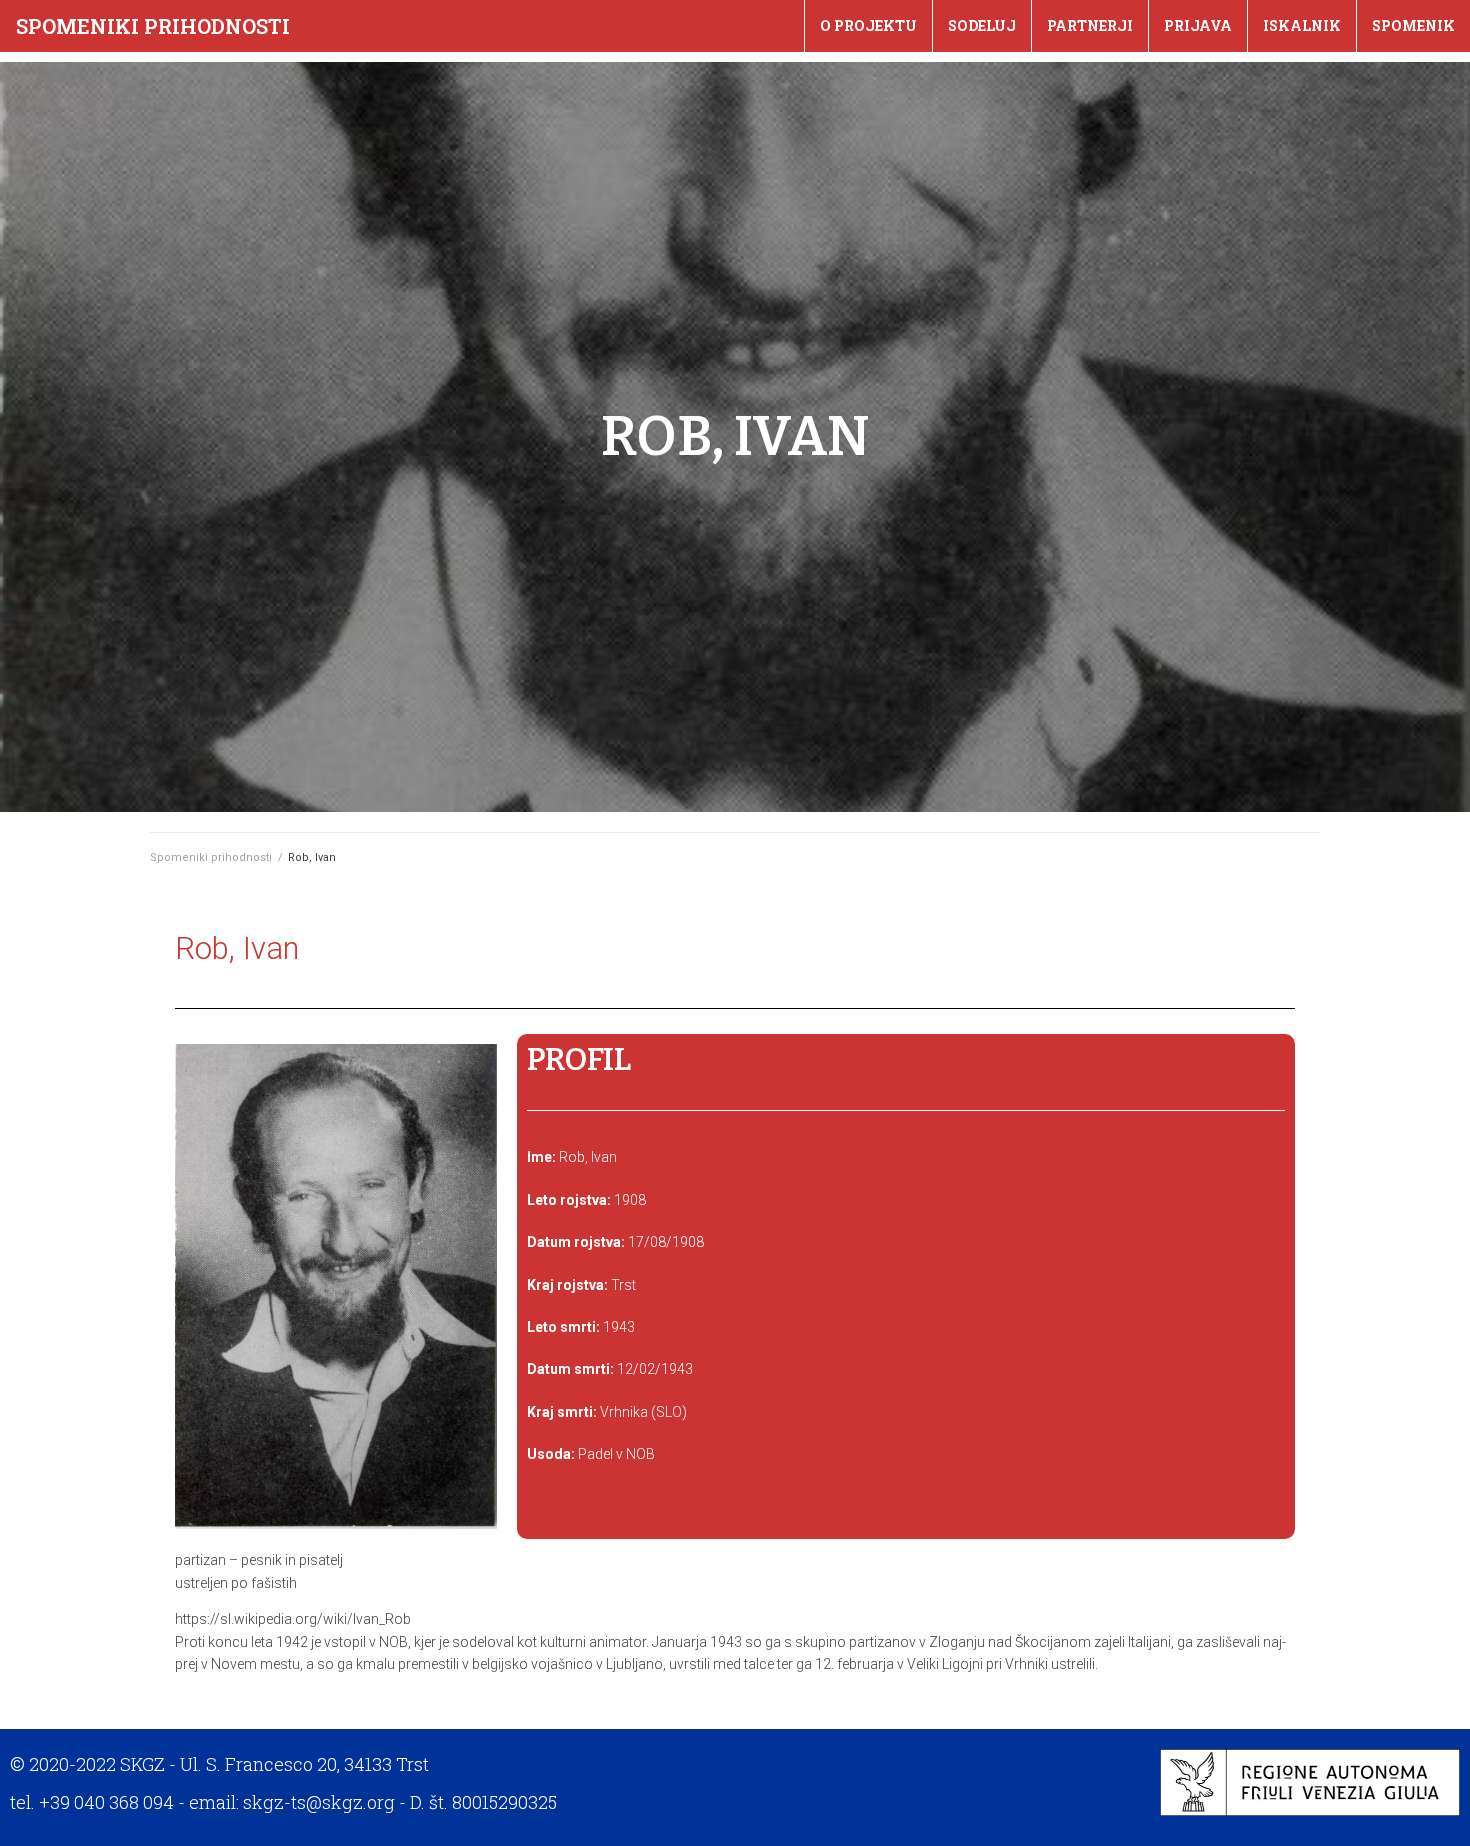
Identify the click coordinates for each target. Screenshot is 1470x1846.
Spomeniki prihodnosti (153, 26)
